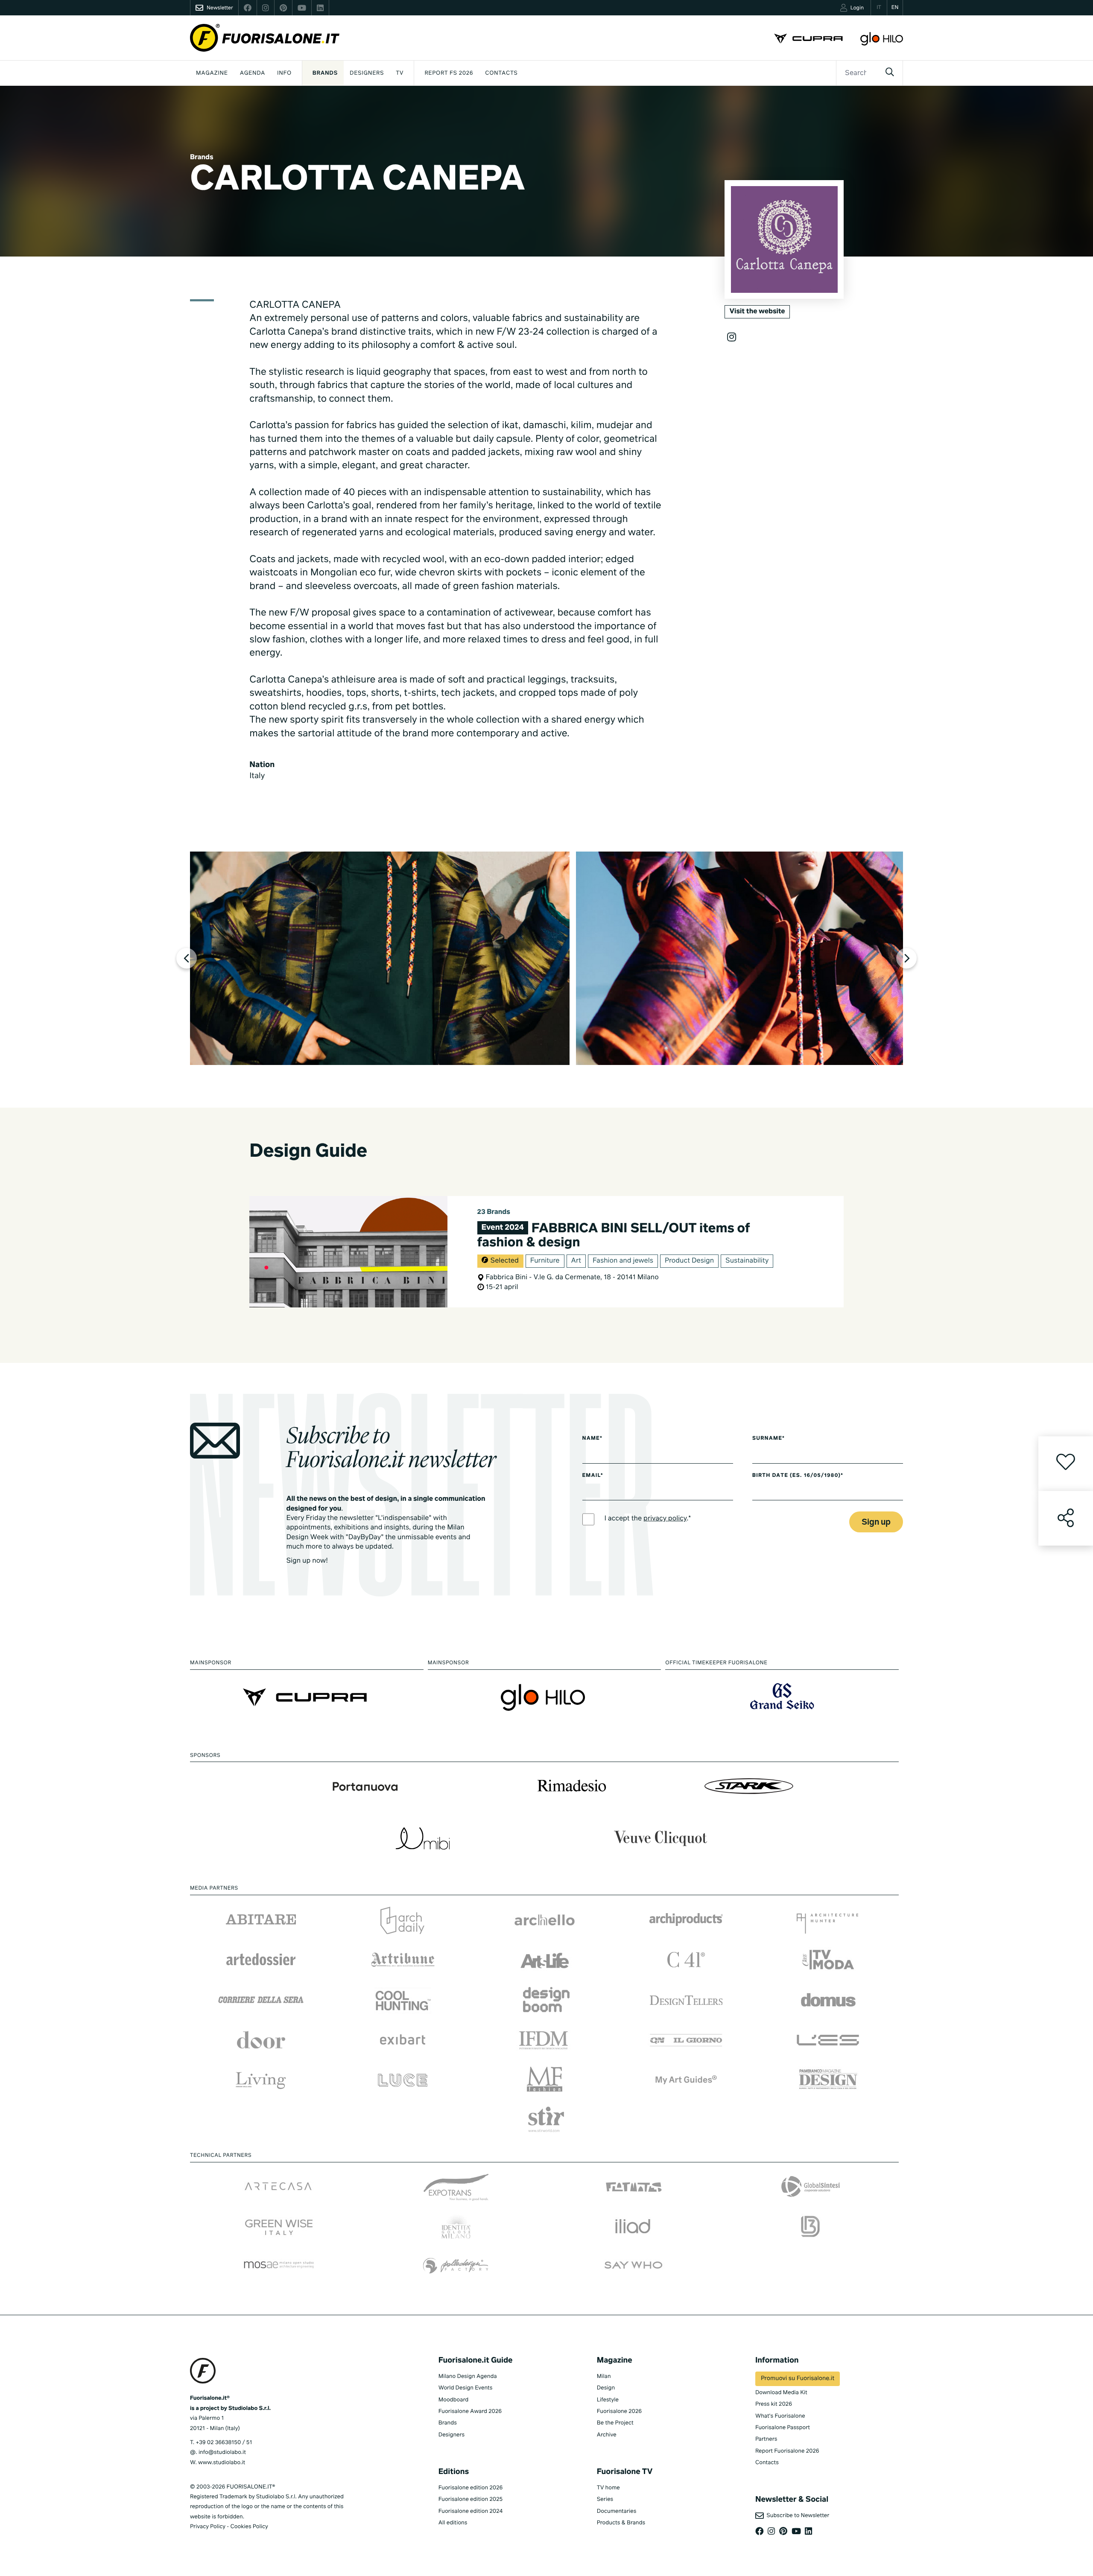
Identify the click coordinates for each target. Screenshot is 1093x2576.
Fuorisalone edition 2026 (471, 2488)
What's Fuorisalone (780, 2416)
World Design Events (466, 2388)
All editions (453, 2523)
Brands (325, 73)
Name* (593, 1438)
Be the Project (615, 2423)
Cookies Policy (249, 2527)
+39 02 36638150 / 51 (224, 2443)
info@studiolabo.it (222, 2452)
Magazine (212, 73)
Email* (593, 1476)
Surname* (769, 1438)
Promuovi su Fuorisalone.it (798, 2379)
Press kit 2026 (774, 2404)
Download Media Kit (781, 2393)
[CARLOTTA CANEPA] (380, 958)
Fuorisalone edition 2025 (471, 2499)
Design (606, 2388)
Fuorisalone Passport (783, 2428)
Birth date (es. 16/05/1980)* (798, 1476)
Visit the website (757, 312)
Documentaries (617, 2511)
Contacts (501, 73)
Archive (607, 2435)
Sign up (876, 1522)
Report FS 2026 (449, 73)
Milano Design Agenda (468, 2376)
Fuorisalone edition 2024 (471, 2511)
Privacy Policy (208, 2527)
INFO (284, 73)
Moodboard (454, 2400)
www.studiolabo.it (222, 2463)
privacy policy (665, 1519)
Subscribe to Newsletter (796, 2516)
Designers (367, 73)
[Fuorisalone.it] (265, 38)
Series (605, 2499)
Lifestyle (608, 2400)
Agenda (253, 73)
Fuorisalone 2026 (619, 2411)
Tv (400, 73)
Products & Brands (621, 2523)
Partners (766, 2439)
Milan (604, 2376)
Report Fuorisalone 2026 (787, 2451)
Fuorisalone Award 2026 (470, 2411)
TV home (608, 2488)
